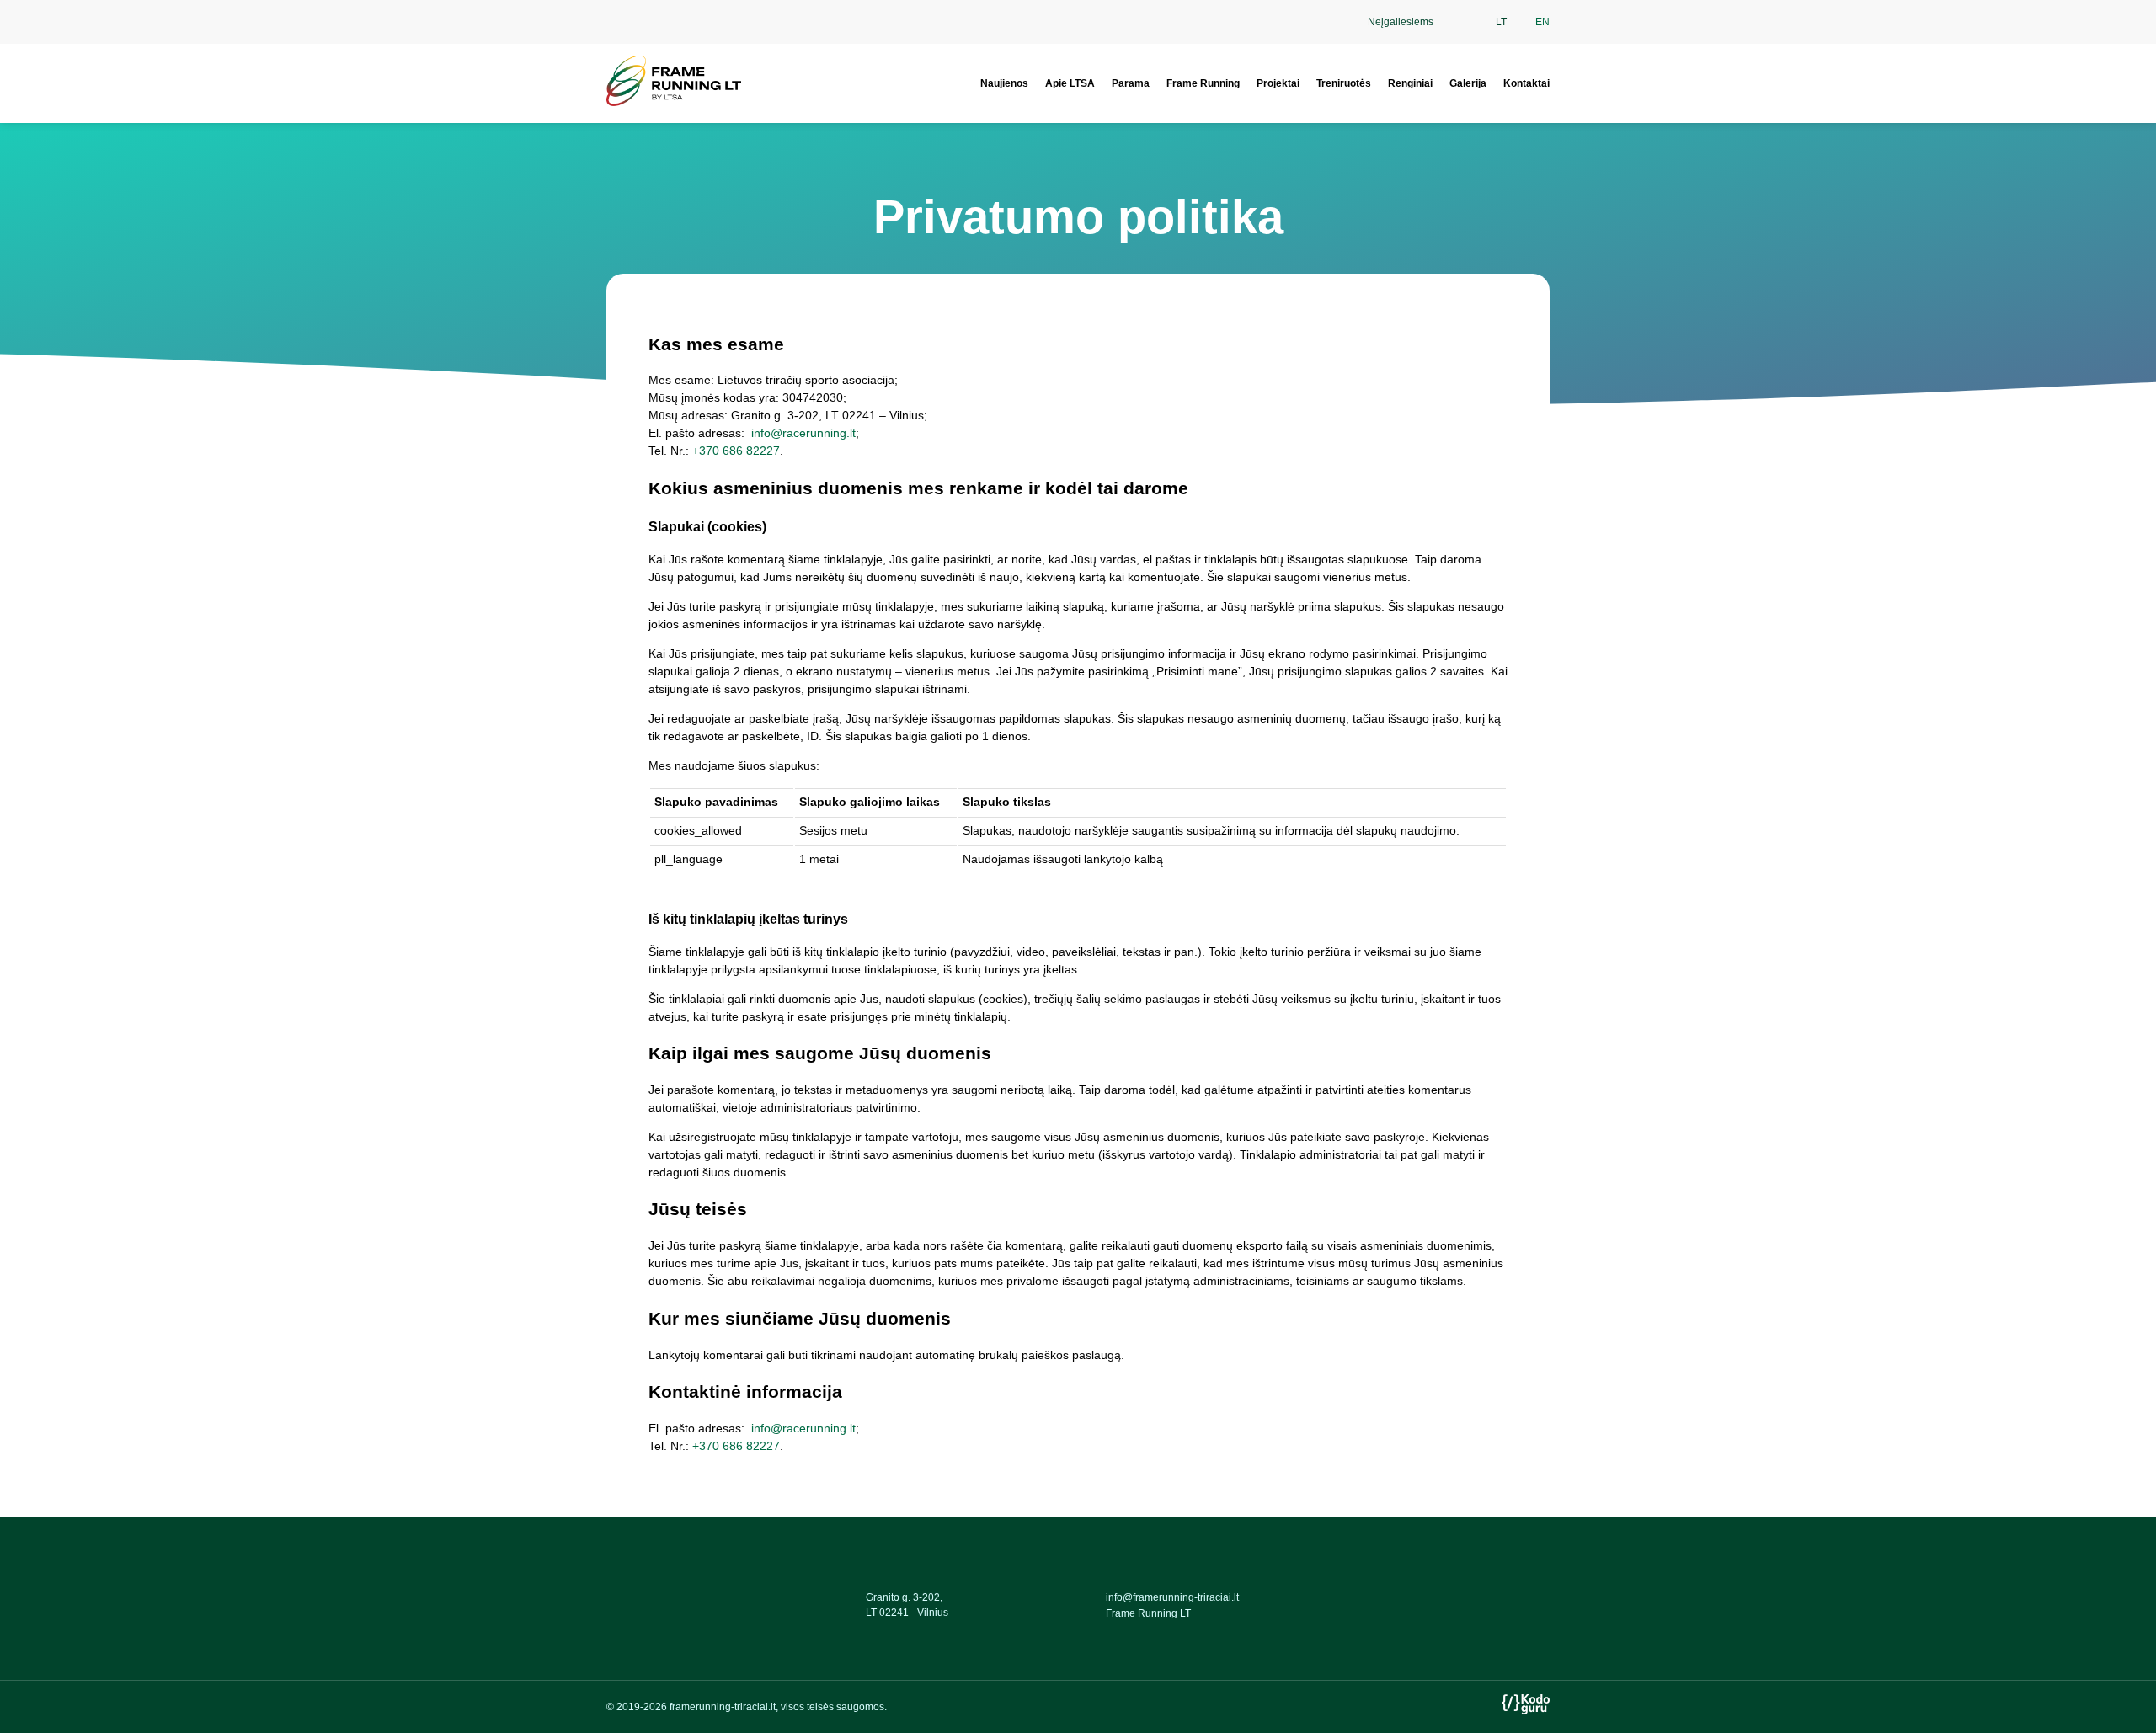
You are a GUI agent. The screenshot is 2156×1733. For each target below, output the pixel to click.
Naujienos (1004, 83)
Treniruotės (1344, 83)
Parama (1131, 83)
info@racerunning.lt (802, 433)
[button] (1460, 22)
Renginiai (1410, 83)
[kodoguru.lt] (1526, 1710)
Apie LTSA (1070, 83)
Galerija (1468, 83)
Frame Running (1203, 83)
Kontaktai (1526, 83)
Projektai (1278, 83)
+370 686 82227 (736, 451)
